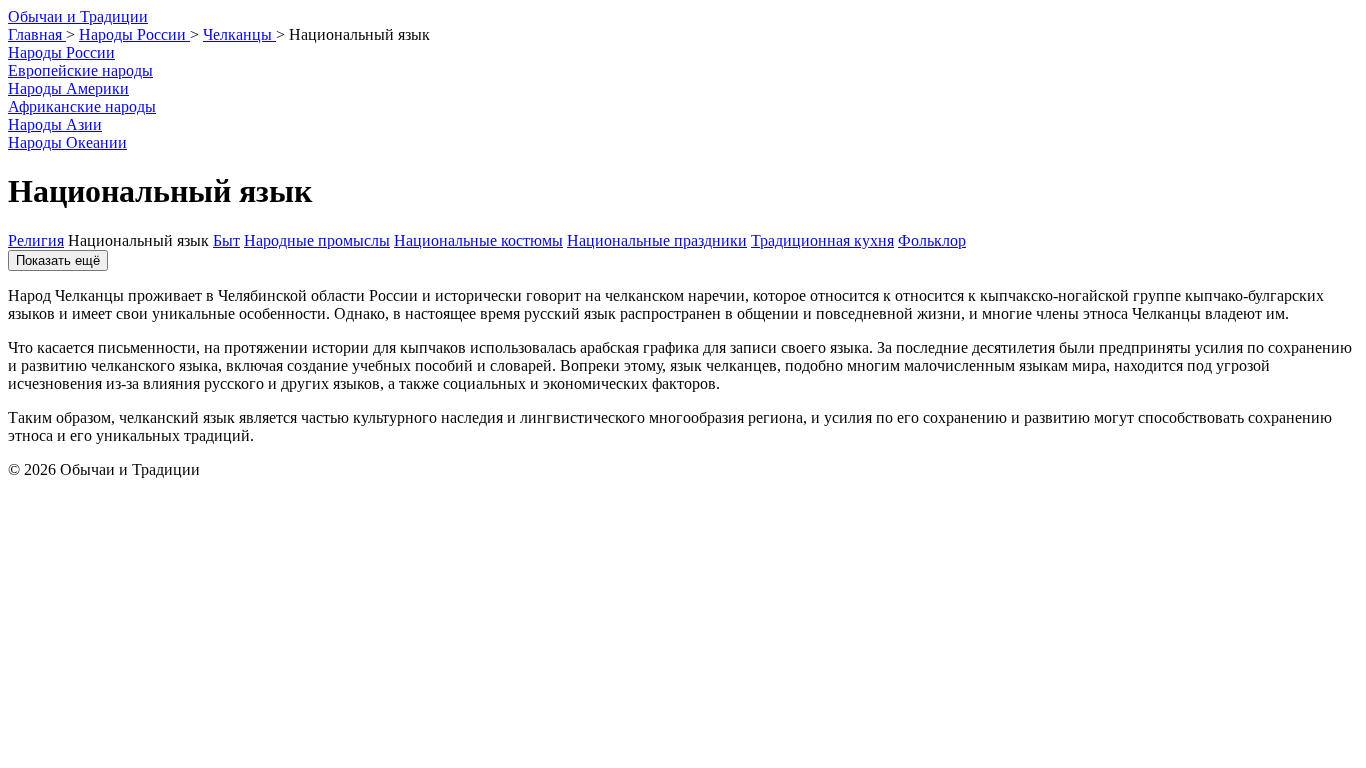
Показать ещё (58, 260)
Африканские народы (82, 106)
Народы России (61, 52)
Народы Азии (55, 124)
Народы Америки (68, 88)
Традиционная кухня (822, 240)
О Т (78, 16)
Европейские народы (80, 70)
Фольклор (932, 240)
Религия (36, 240)
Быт (226, 240)
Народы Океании (67, 142)
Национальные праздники (657, 240)
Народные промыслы (317, 240)
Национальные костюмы (478, 240)
